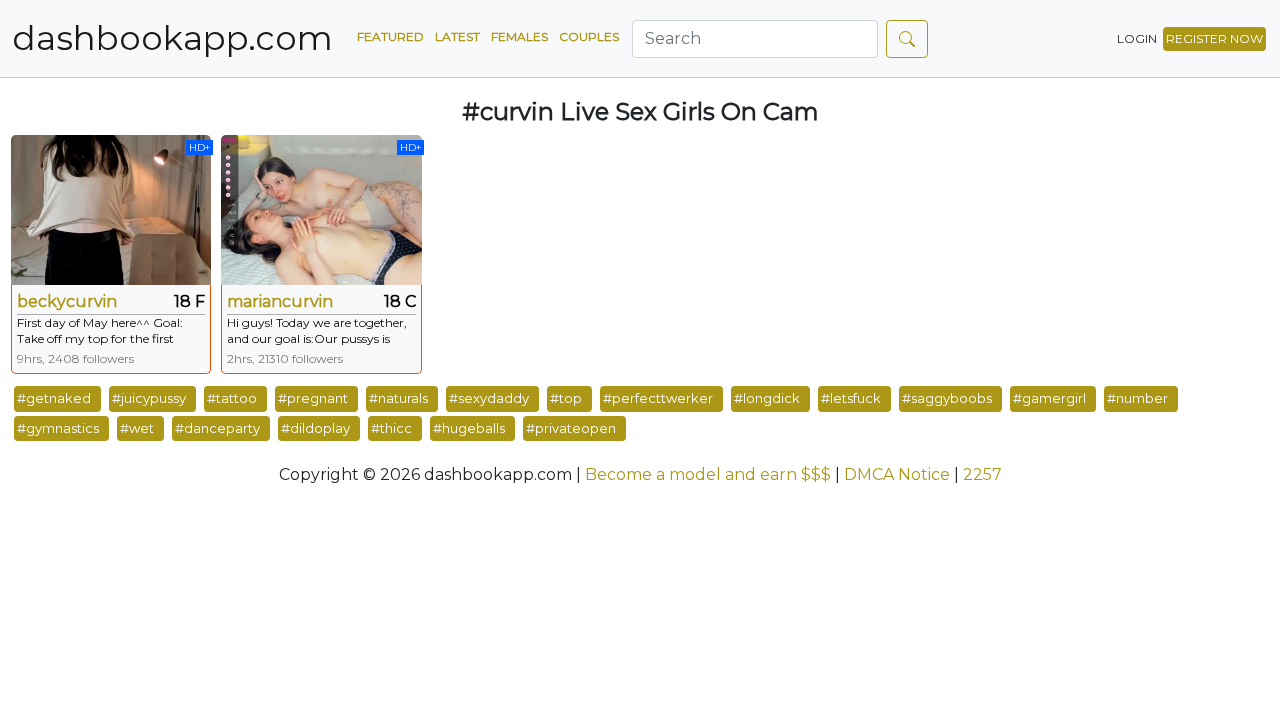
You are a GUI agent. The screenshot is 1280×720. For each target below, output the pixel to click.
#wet (137, 428)
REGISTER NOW (1214, 38)
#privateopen (571, 428)
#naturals (398, 398)
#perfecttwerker (658, 398)
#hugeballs (469, 428)
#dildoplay (315, 428)
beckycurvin (67, 301)
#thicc (391, 428)
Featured (390, 36)
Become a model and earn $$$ (708, 474)
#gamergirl (1049, 398)
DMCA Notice (897, 474)
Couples (589, 36)
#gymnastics (58, 428)
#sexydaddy (489, 398)
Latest (457, 36)
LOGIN (1137, 38)
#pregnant (313, 398)
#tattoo (232, 398)
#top (566, 398)
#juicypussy (149, 398)
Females (519, 36)
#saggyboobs (947, 398)
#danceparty (217, 428)
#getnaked (54, 398)
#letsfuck (851, 398)
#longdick (767, 398)
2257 (982, 474)
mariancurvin (280, 301)
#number (1137, 398)
